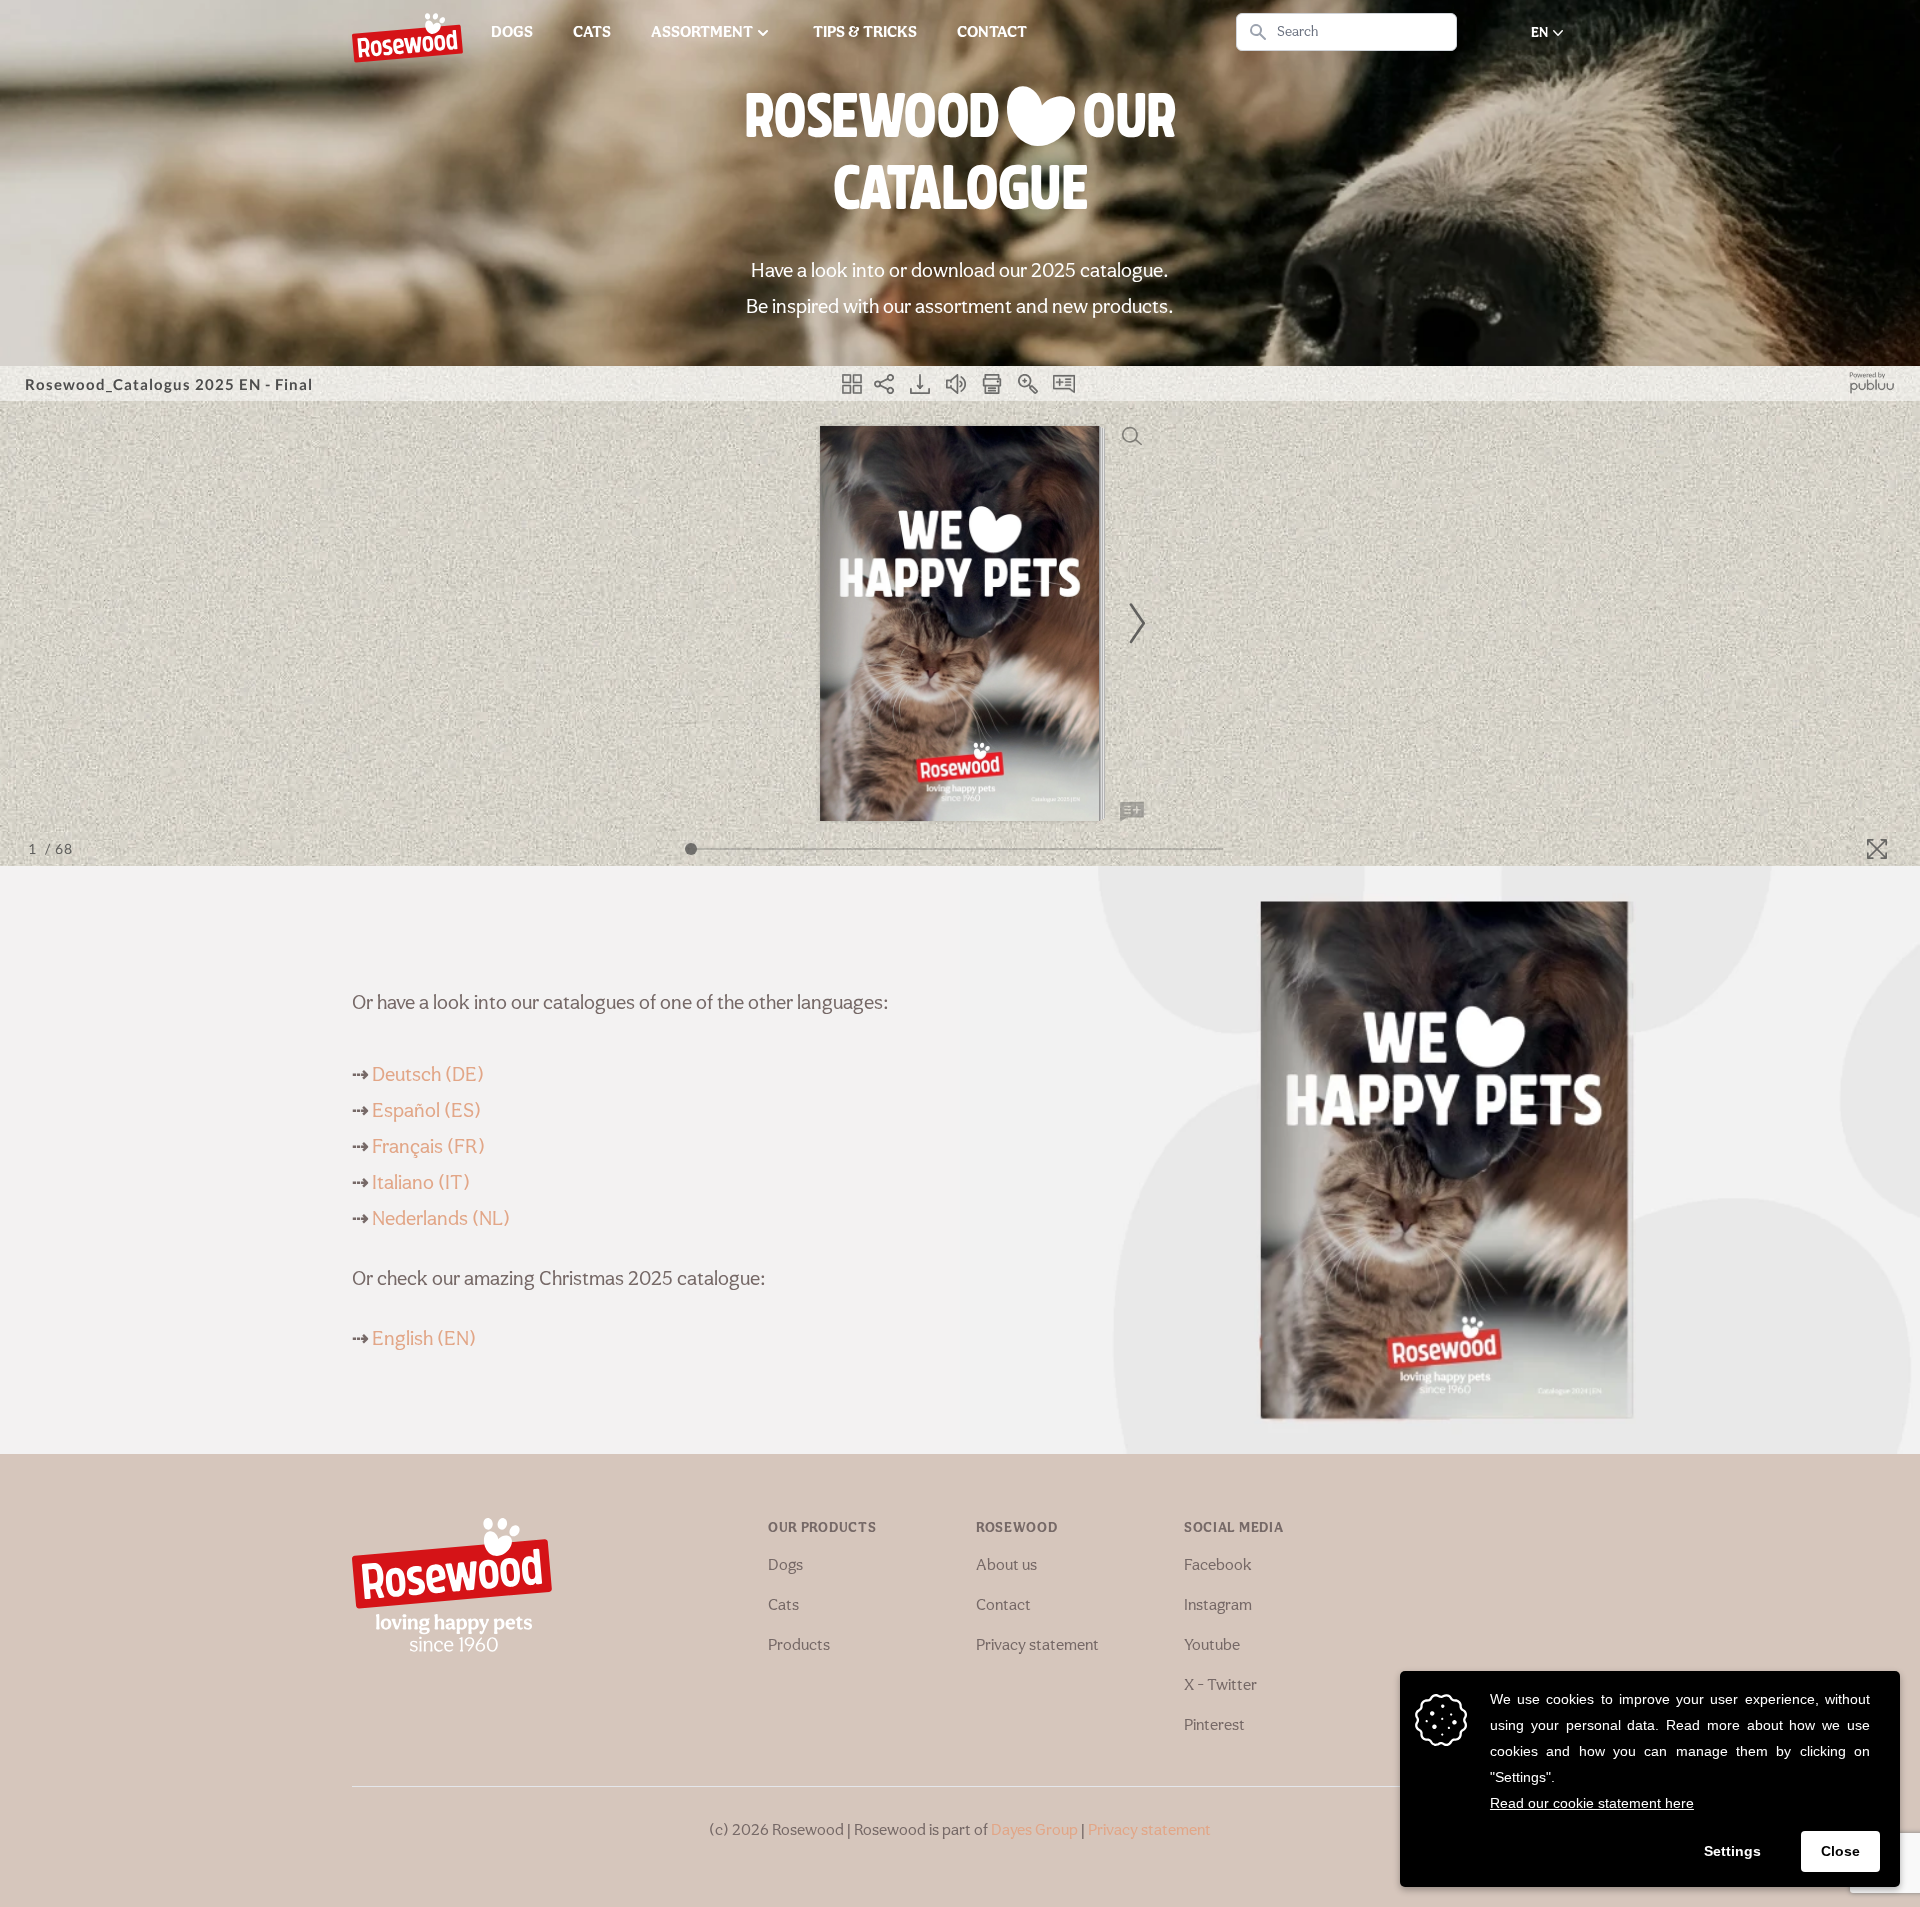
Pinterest (1214, 1726)
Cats (783, 1606)
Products (799, 1646)
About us (1006, 1566)
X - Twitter (1220, 1686)
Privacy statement (1037, 1646)
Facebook (1218, 1566)
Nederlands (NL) (441, 1220)
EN (1539, 33)
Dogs (785, 1566)
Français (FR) (428, 1148)
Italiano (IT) (421, 1184)
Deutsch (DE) (428, 1076)
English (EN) (424, 1340)
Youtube (1212, 1646)
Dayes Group (1034, 1831)
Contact (1003, 1606)
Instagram (1218, 1606)
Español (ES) (426, 1112)
